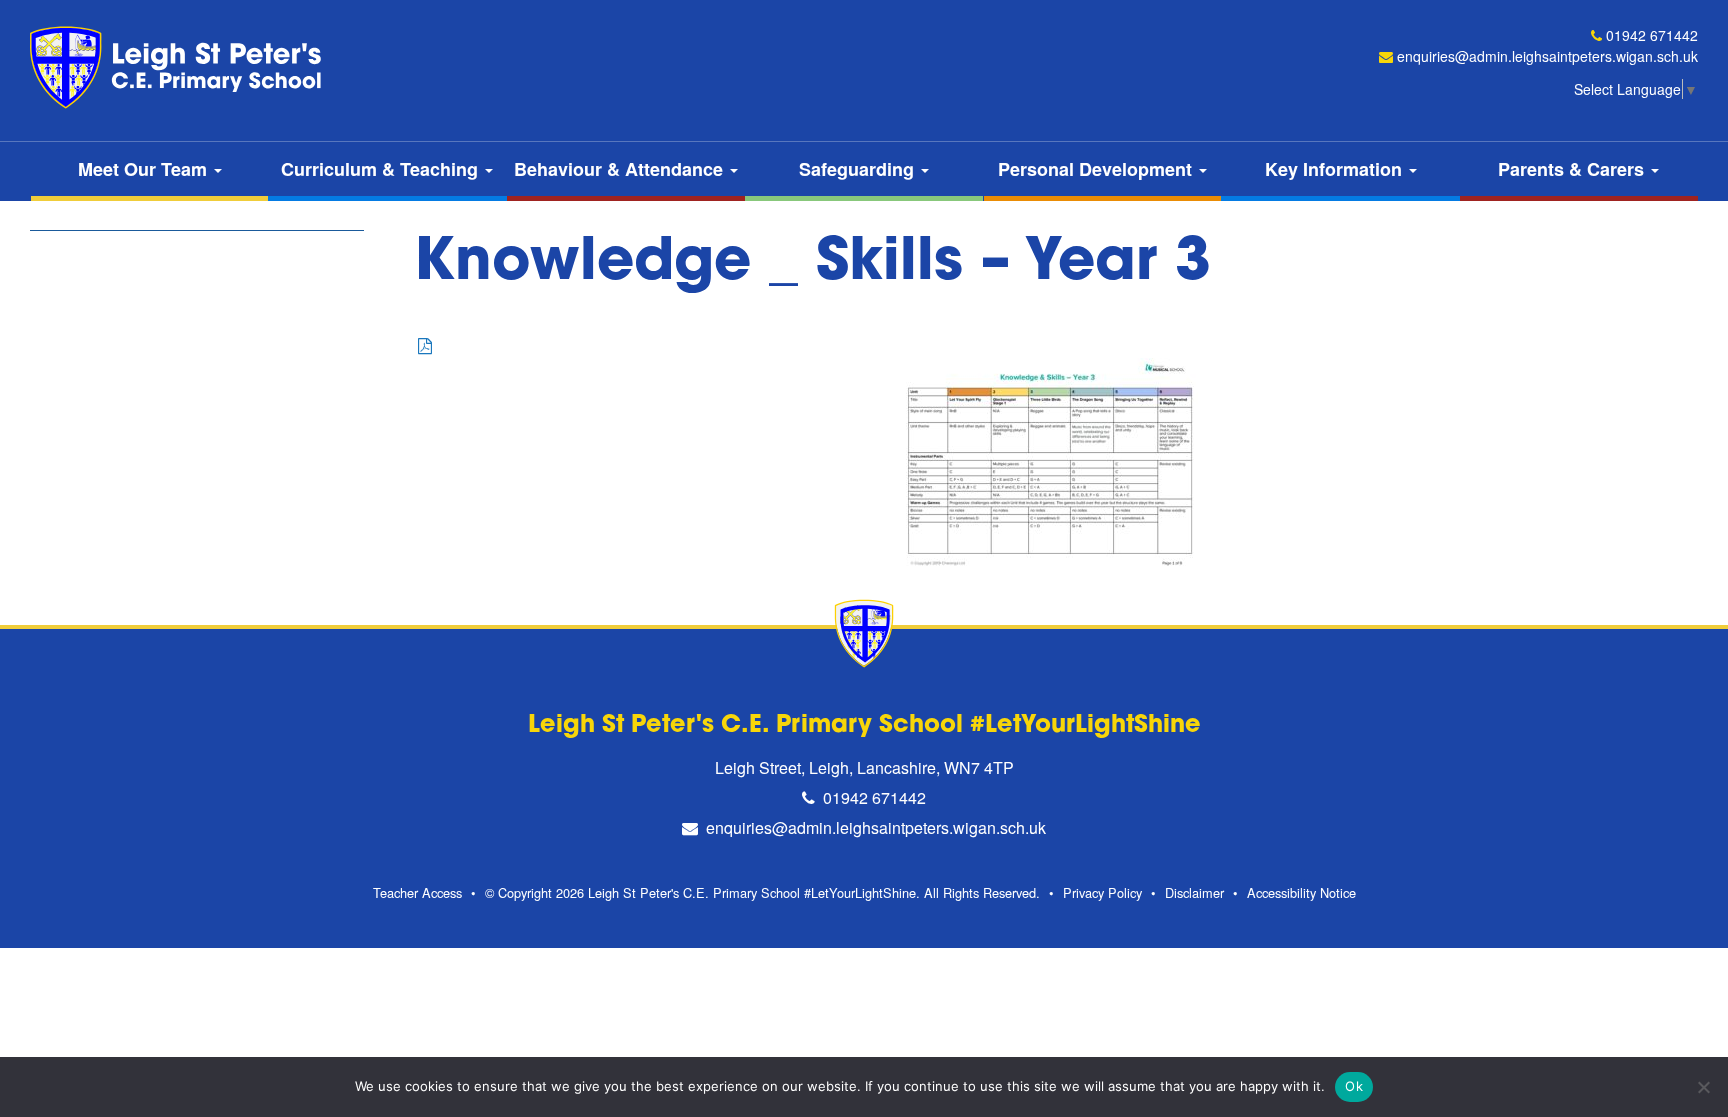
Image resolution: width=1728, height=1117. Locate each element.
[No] (1703, 1087)
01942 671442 (1652, 35)
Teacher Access (417, 892)
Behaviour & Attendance (621, 169)
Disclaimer (1194, 892)
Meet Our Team (145, 169)
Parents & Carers (1573, 169)
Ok (1354, 1086)
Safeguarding (859, 169)
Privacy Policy (1102, 892)
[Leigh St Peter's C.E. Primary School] (180, 67)
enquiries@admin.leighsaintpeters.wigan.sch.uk (1547, 56)
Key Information (1336, 169)
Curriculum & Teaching (382, 169)
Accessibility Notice (1301, 892)
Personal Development (1097, 169)
